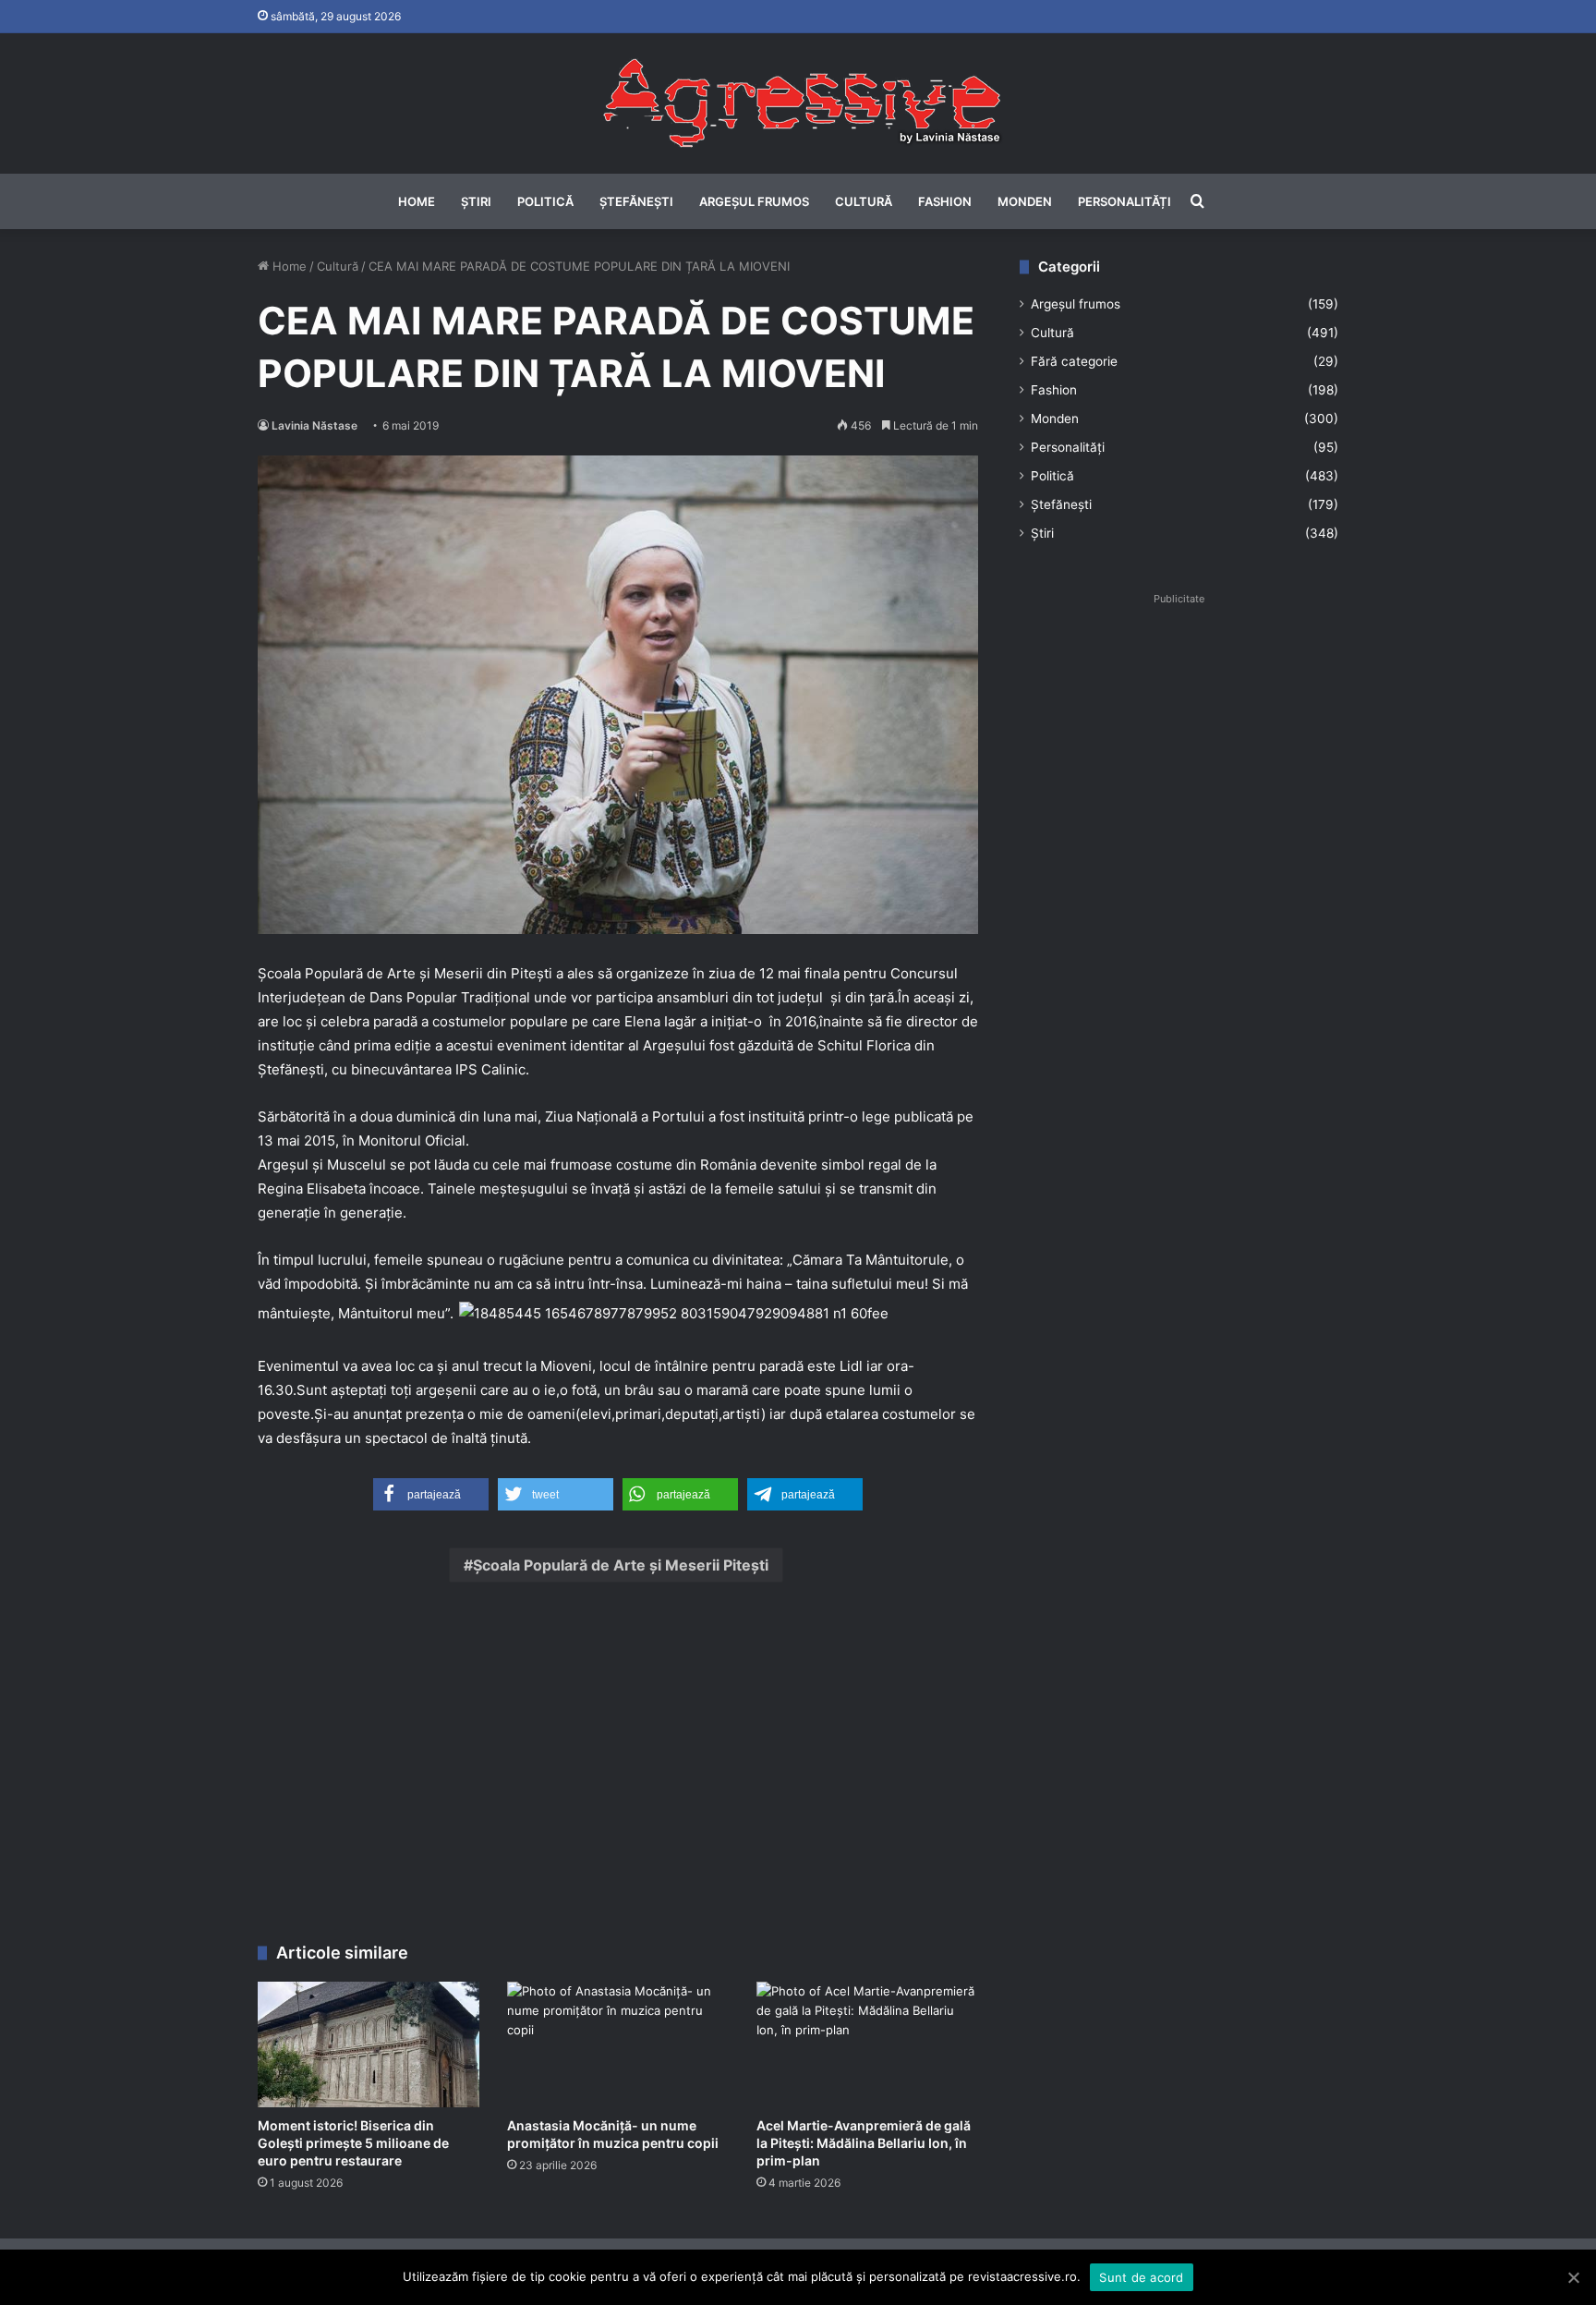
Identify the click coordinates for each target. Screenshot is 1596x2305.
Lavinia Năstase (314, 425)
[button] (431, 1494)
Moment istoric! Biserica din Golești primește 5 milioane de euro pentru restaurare (353, 2143)
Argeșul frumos (754, 201)
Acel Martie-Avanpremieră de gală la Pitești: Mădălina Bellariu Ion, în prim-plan (864, 2143)
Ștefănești (636, 201)
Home (417, 201)
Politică (545, 201)
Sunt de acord (1141, 2277)
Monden (1025, 201)
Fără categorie (1074, 361)
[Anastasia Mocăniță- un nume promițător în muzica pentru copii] (618, 2044)
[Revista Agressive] (798, 103)
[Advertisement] (618, 1767)
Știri (476, 201)
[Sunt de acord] (1573, 2277)
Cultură (864, 201)
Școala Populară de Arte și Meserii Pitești (621, 1565)
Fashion (945, 201)
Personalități (1124, 201)
